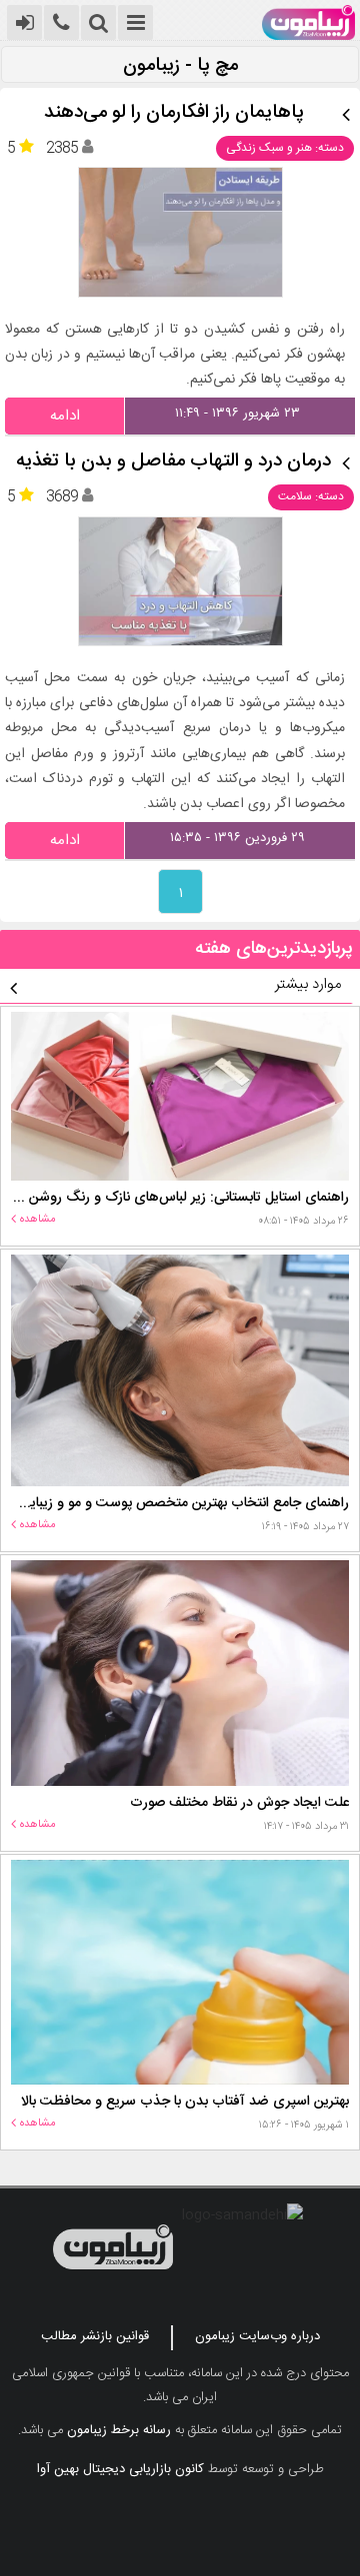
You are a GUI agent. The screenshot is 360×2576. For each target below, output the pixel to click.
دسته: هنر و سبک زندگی (285, 148)
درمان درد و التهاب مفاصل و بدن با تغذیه (173, 462)
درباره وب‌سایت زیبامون (257, 2336)
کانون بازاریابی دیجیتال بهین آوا (120, 2469)
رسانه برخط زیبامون (119, 2430)
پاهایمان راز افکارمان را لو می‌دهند (174, 113)
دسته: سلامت (311, 496)
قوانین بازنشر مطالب (95, 2336)
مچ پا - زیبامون (180, 66)
